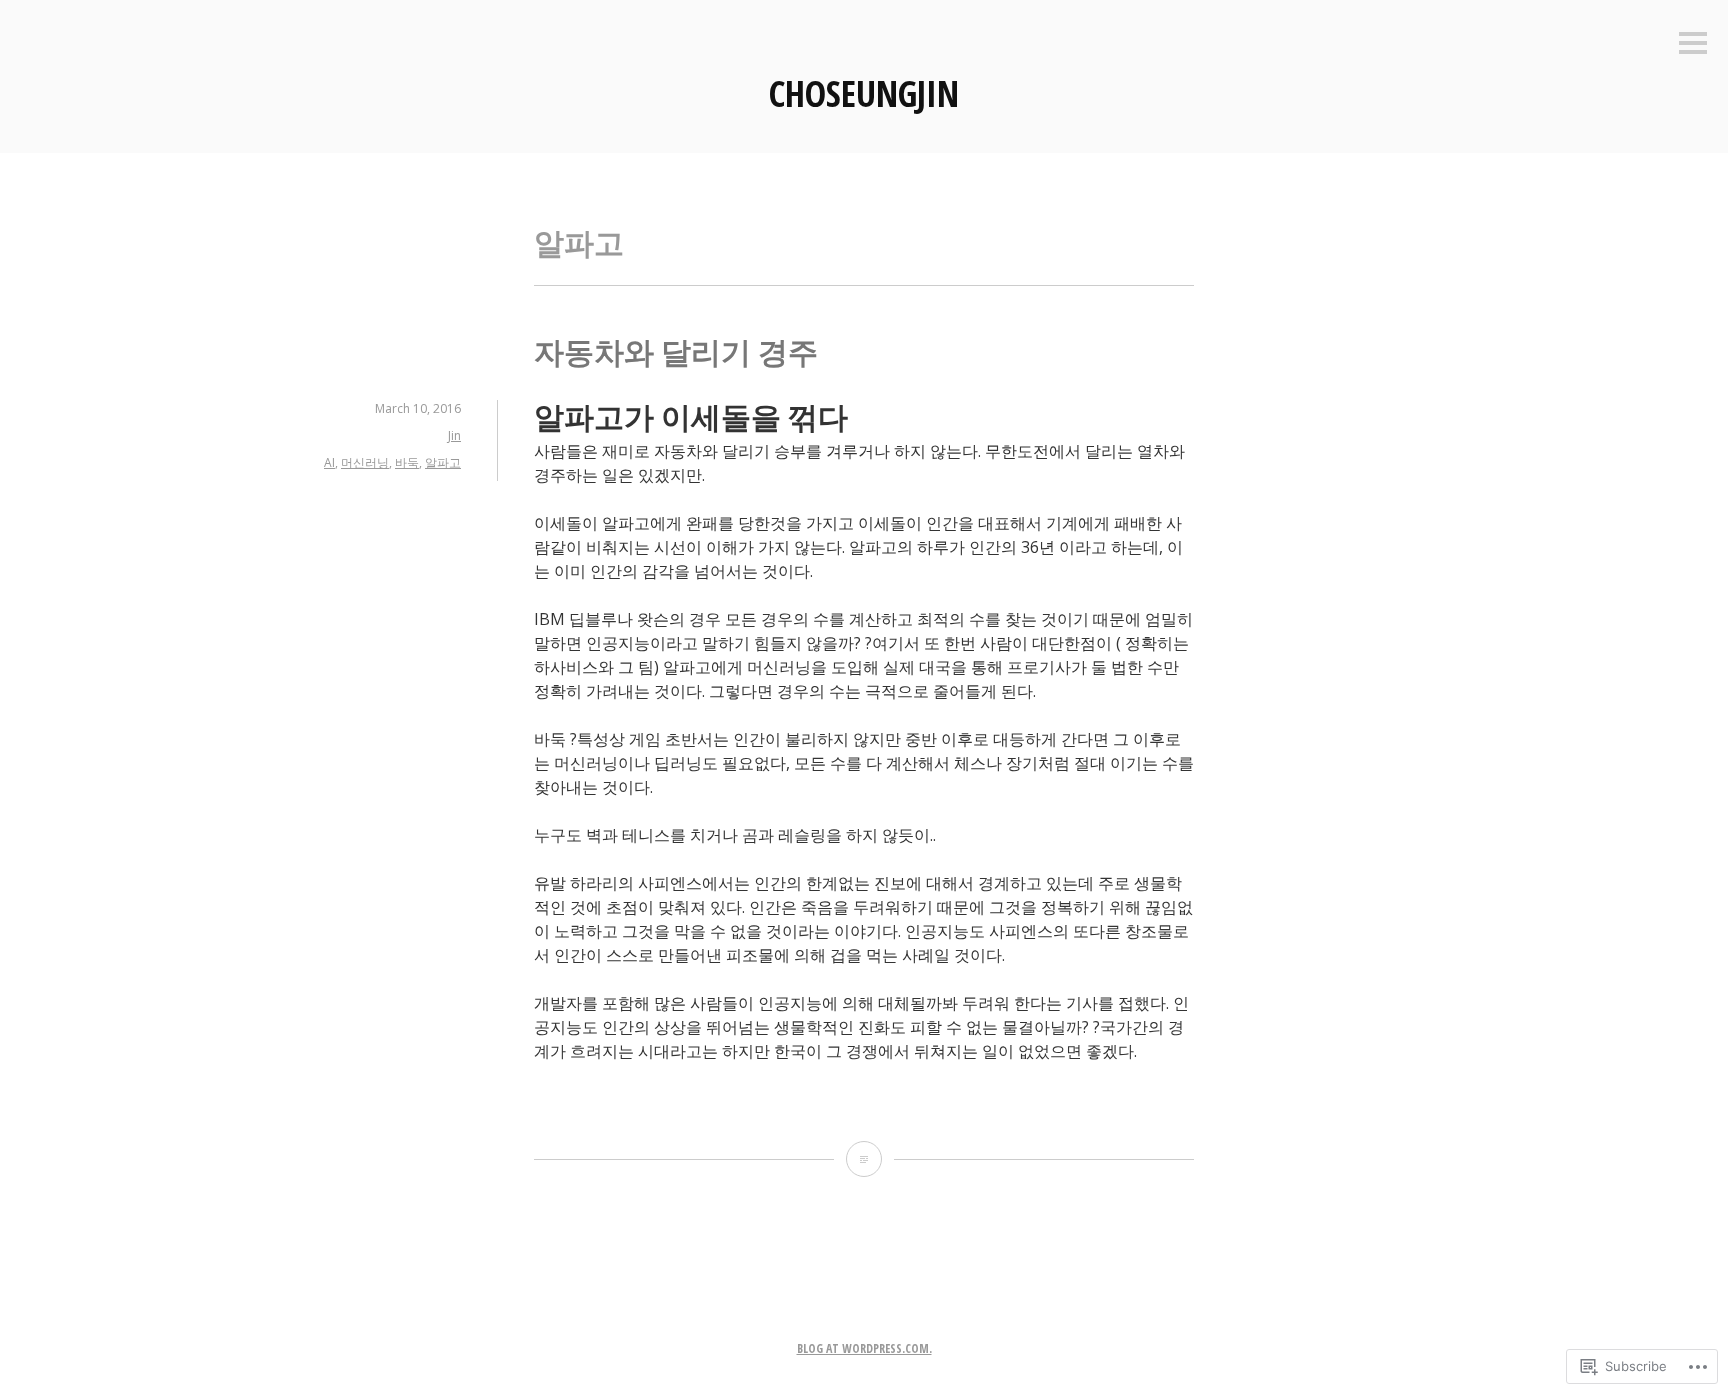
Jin (454, 435)
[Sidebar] (1693, 44)
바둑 (407, 462)
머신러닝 (365, 462)
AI (329, 462)
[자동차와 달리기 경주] (864, 1159)
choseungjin (864, 93)
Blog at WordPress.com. (864, 1348)
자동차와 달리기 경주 (676, 351)
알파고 (443, 462)
